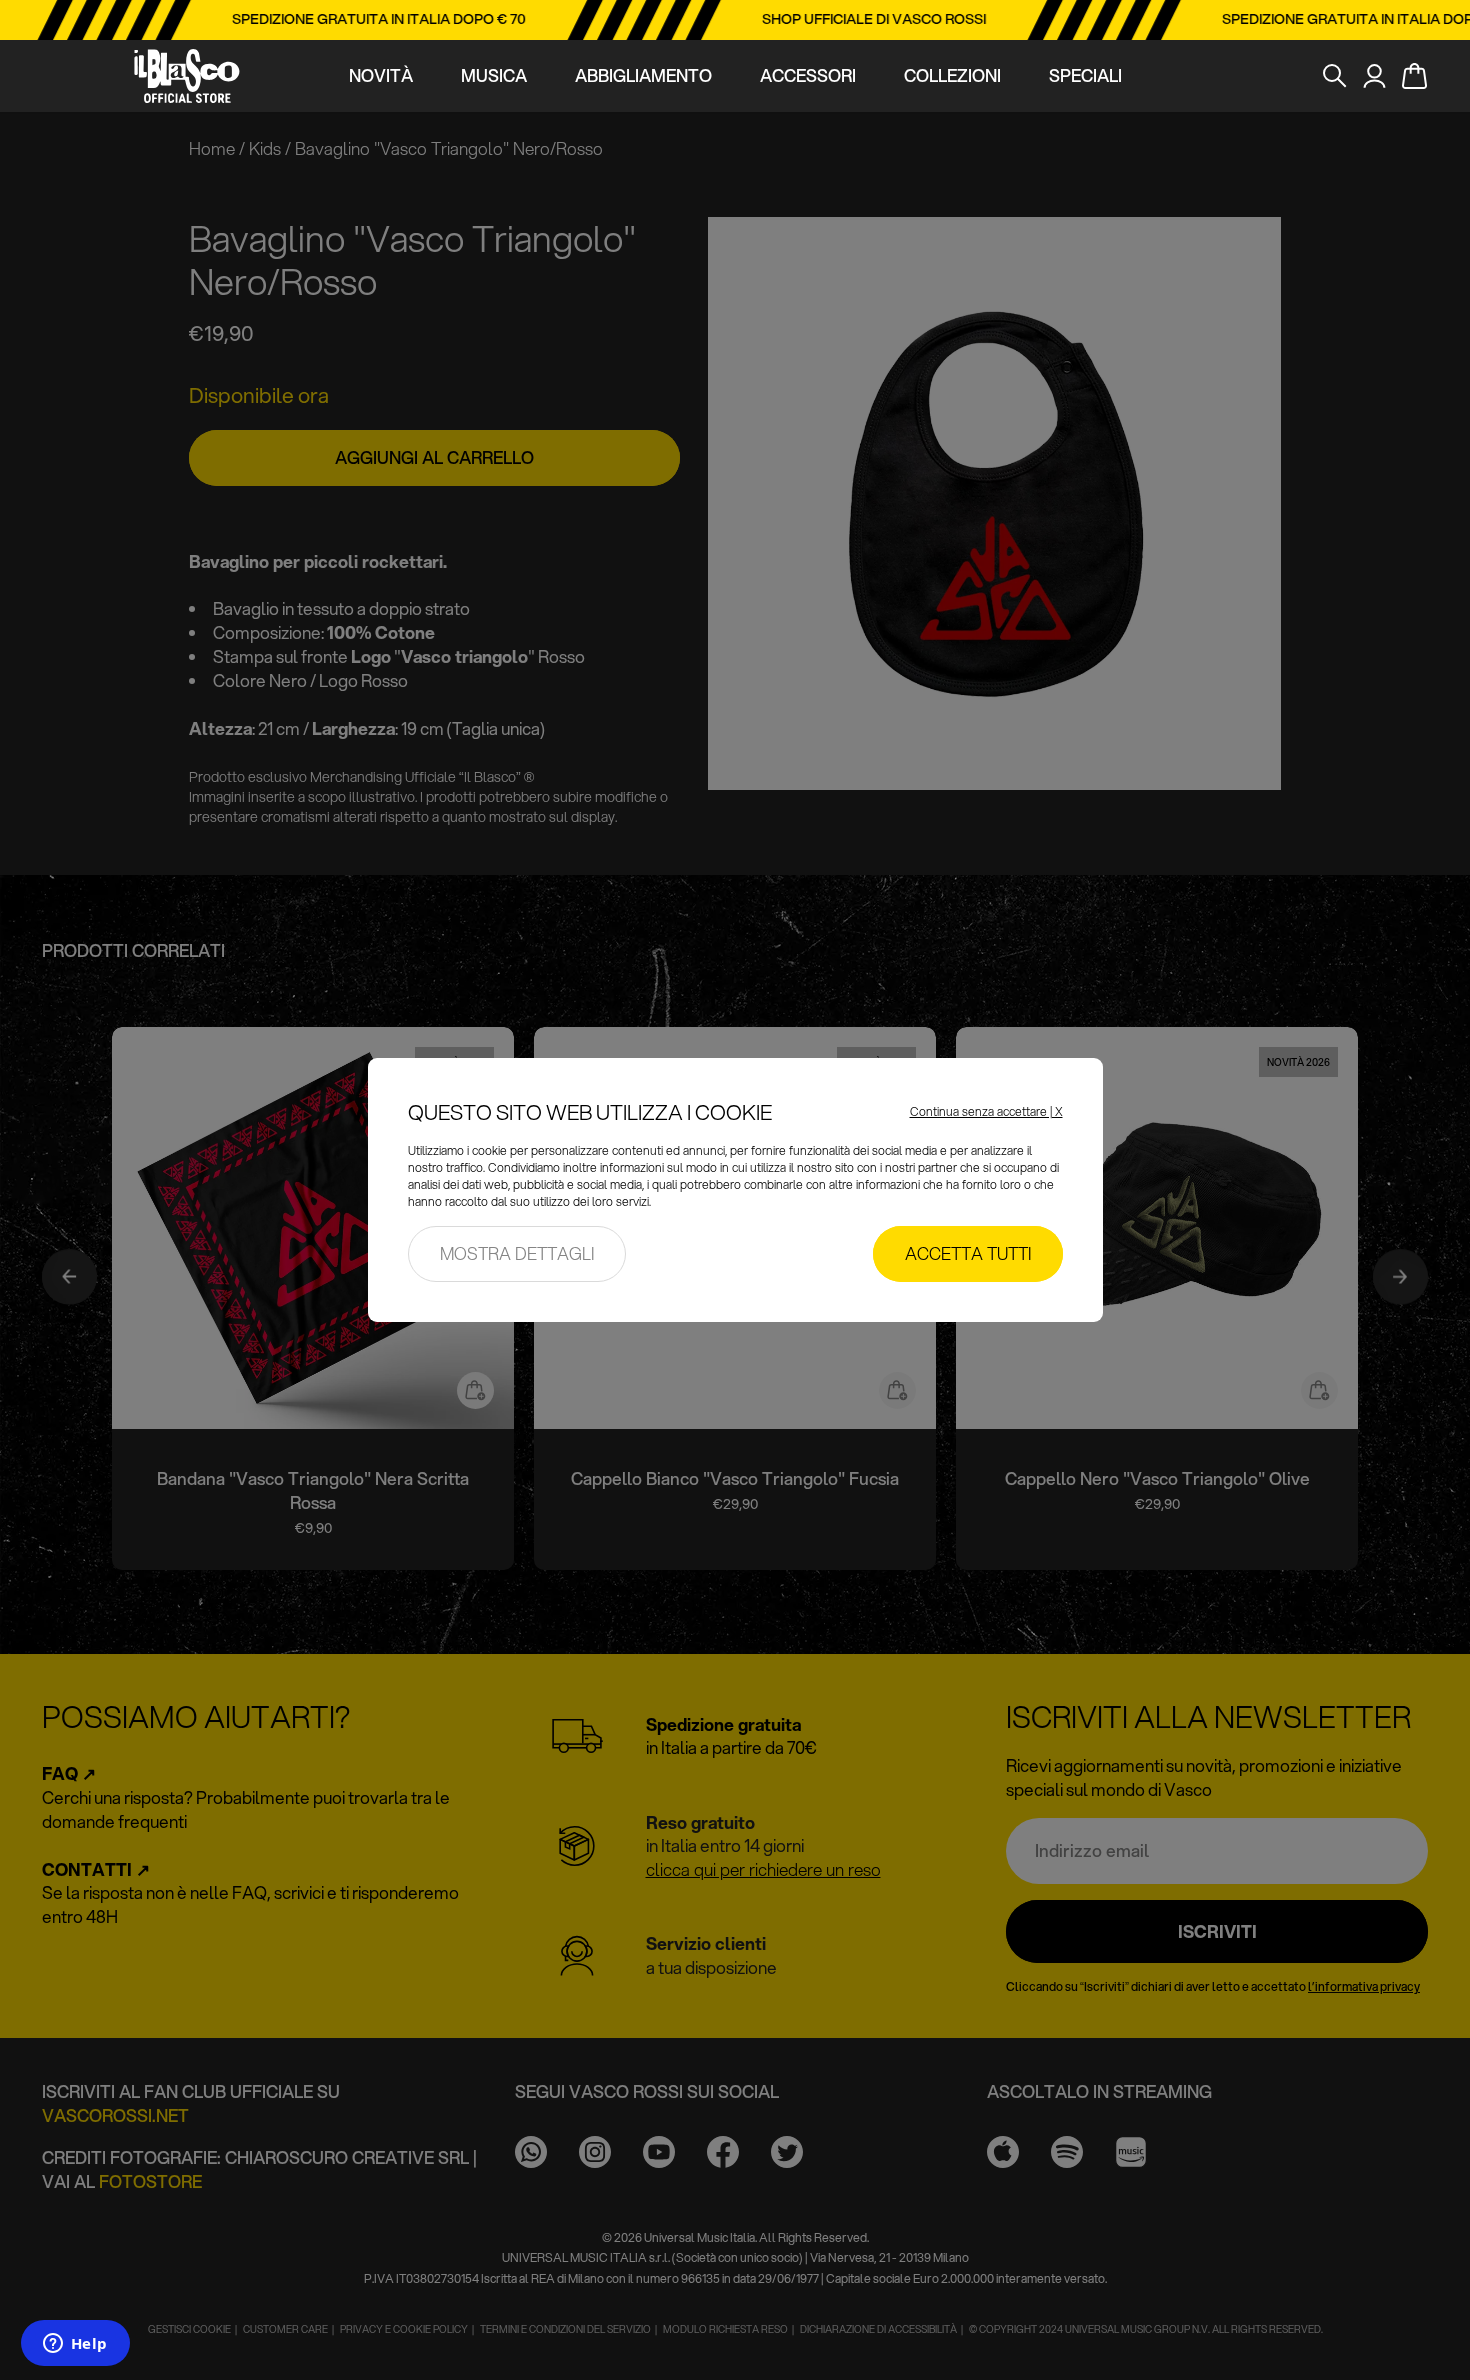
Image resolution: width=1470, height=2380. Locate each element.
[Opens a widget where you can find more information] (75, 2345)
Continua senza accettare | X (986, 1112)
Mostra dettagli (517, 1253)
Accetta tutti (968, 1253)
